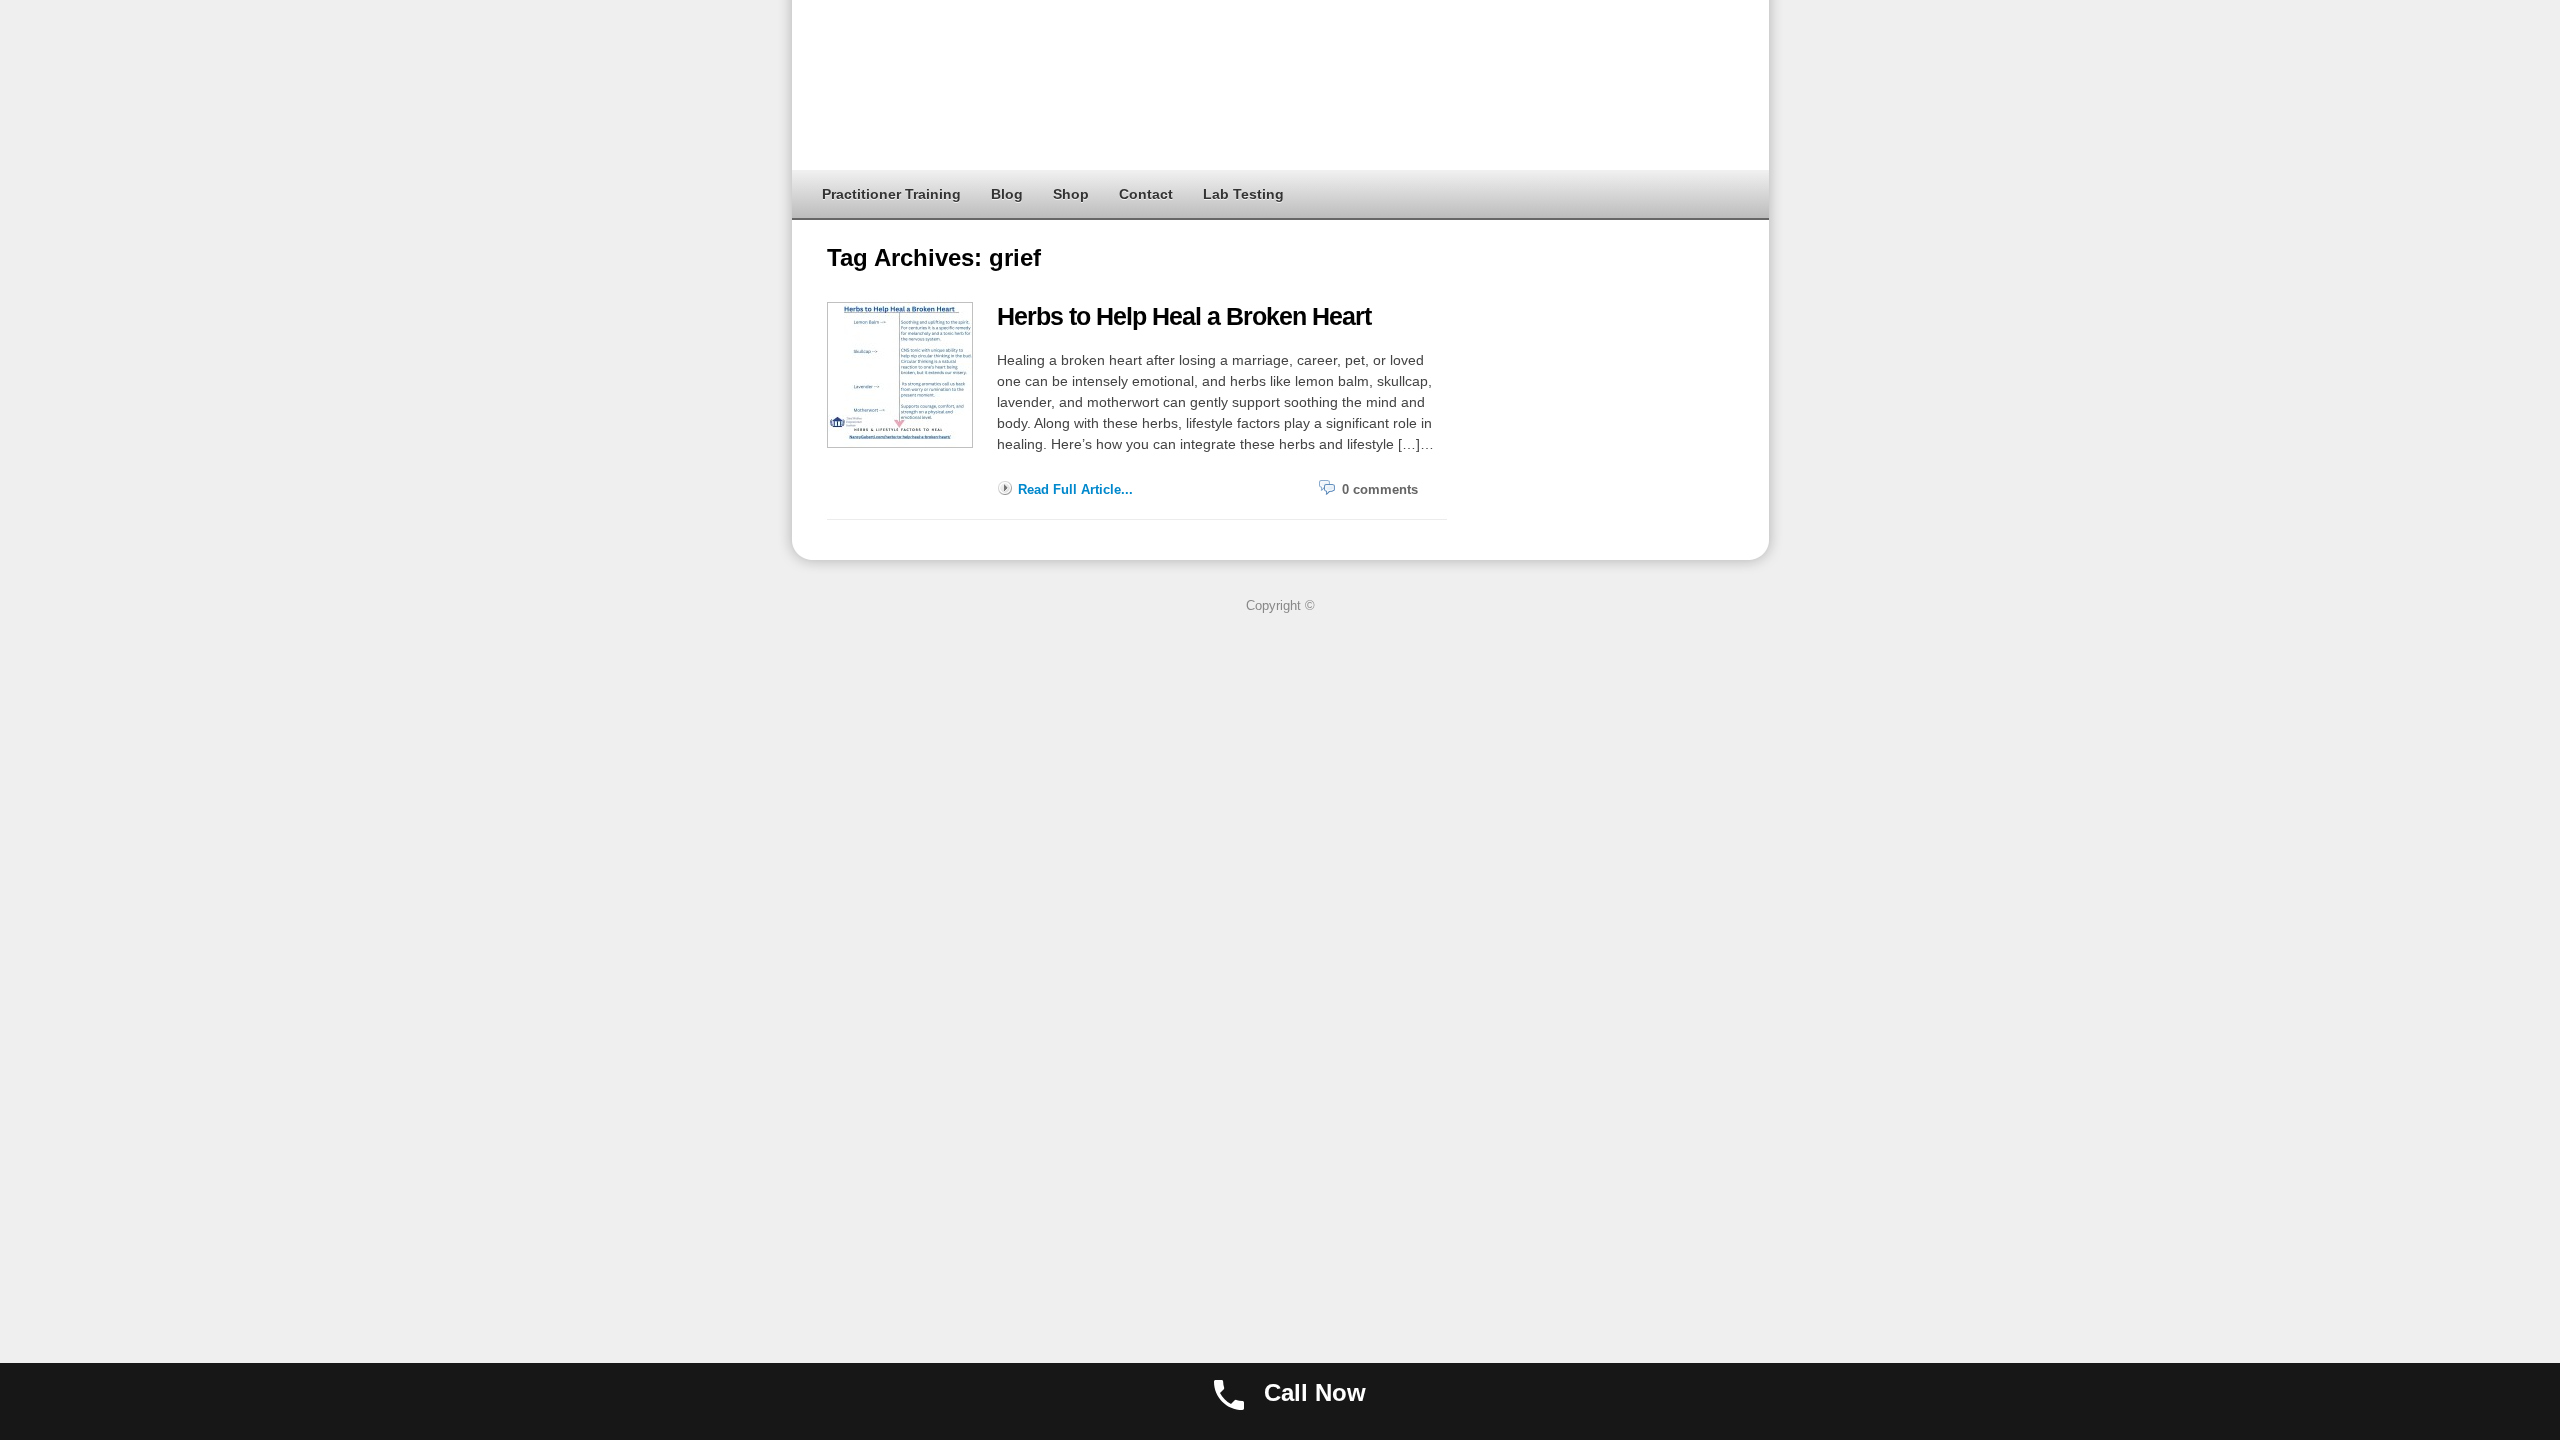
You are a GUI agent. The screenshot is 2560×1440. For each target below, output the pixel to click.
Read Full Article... (1075, 489)
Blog (1007, 194)
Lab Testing (1243, 194)
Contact (1146, 194)
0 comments (1380, 489)
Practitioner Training (891, 194)
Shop (1071, 194)
